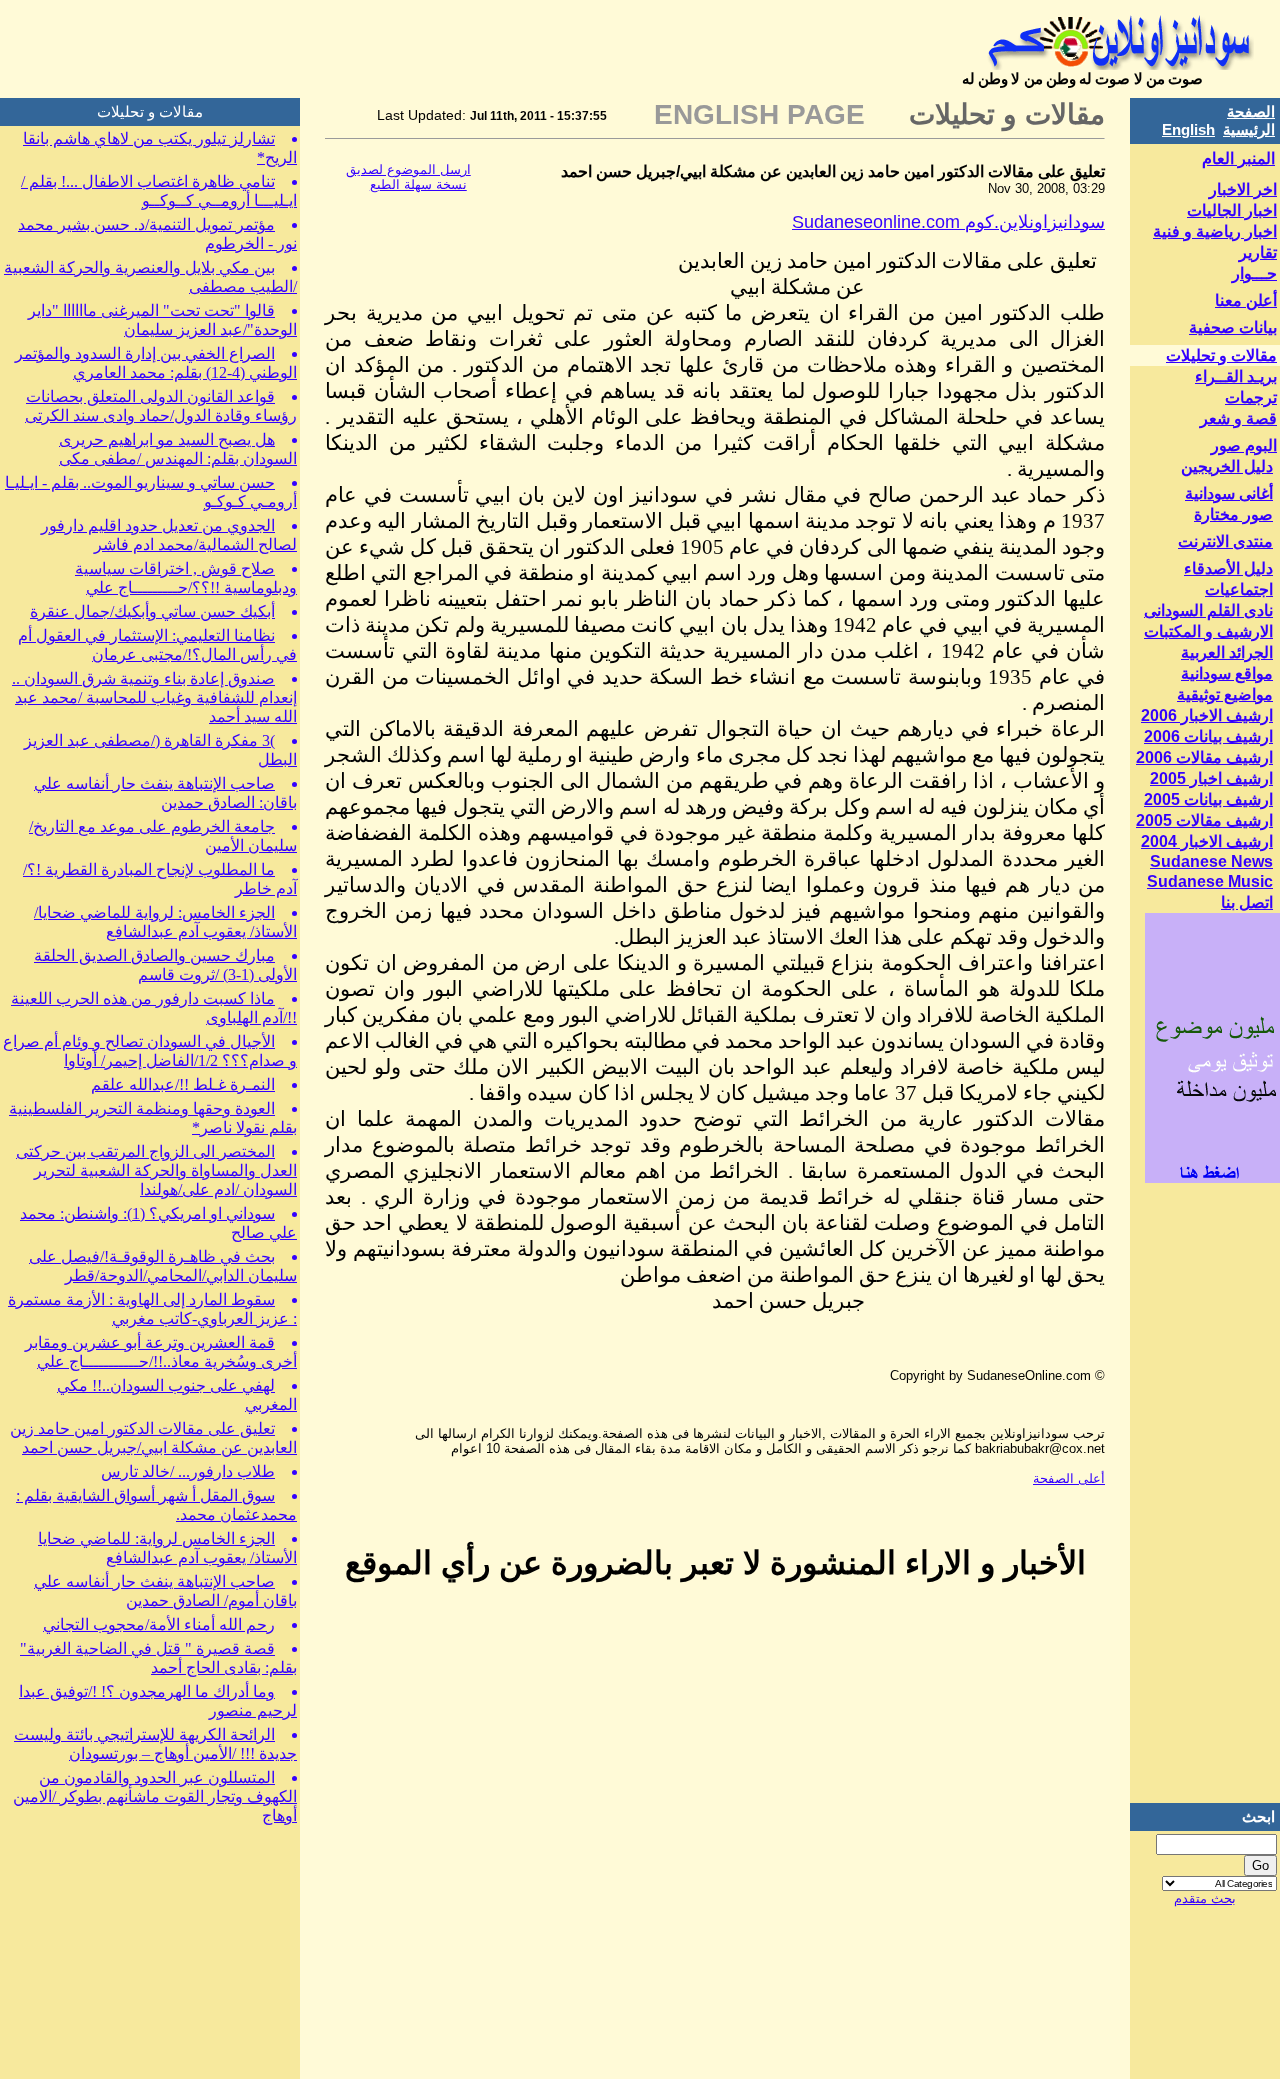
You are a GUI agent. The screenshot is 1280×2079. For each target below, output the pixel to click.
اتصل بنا (1247, 902)
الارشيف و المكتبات (1208, 631)
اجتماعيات (1239, 589)
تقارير (1258, 252)
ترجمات (1251, 397)
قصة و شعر (1238, 418)
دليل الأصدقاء (1228, 568)
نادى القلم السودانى (1208, 610)
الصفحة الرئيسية (1249, 120)
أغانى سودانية (1229, 493)
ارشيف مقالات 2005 (1204, 820)
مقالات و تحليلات (1221, 355)
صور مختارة (1233, 514)
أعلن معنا (1246, 300)
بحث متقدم (1205, 1898)
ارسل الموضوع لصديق (408, 169)
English (1188, 129)
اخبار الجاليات (1232, 210)
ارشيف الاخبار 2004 (1207, 841)
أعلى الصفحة (1069, 1478)
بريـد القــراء (1236, 376)
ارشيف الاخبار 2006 (1207, 715)
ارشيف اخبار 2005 (1211, 778)
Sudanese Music (1210, 881)
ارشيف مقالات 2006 (1204, 757)
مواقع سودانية (1227, 673)
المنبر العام (1238, 158)
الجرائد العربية (1227, 652)
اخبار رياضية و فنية (1215, 231)
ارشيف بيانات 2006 (1208, 736)
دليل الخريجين (1227, 466)
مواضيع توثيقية (1225, 694)
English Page (759, 114)
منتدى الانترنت (1225, 541)
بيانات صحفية (1233, 327)
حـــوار (1254, 273)
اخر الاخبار (1243, 189)
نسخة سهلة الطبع (418, 184)
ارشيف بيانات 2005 (1208, 799)
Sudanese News (1211, 861)
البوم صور (1244, 445)
